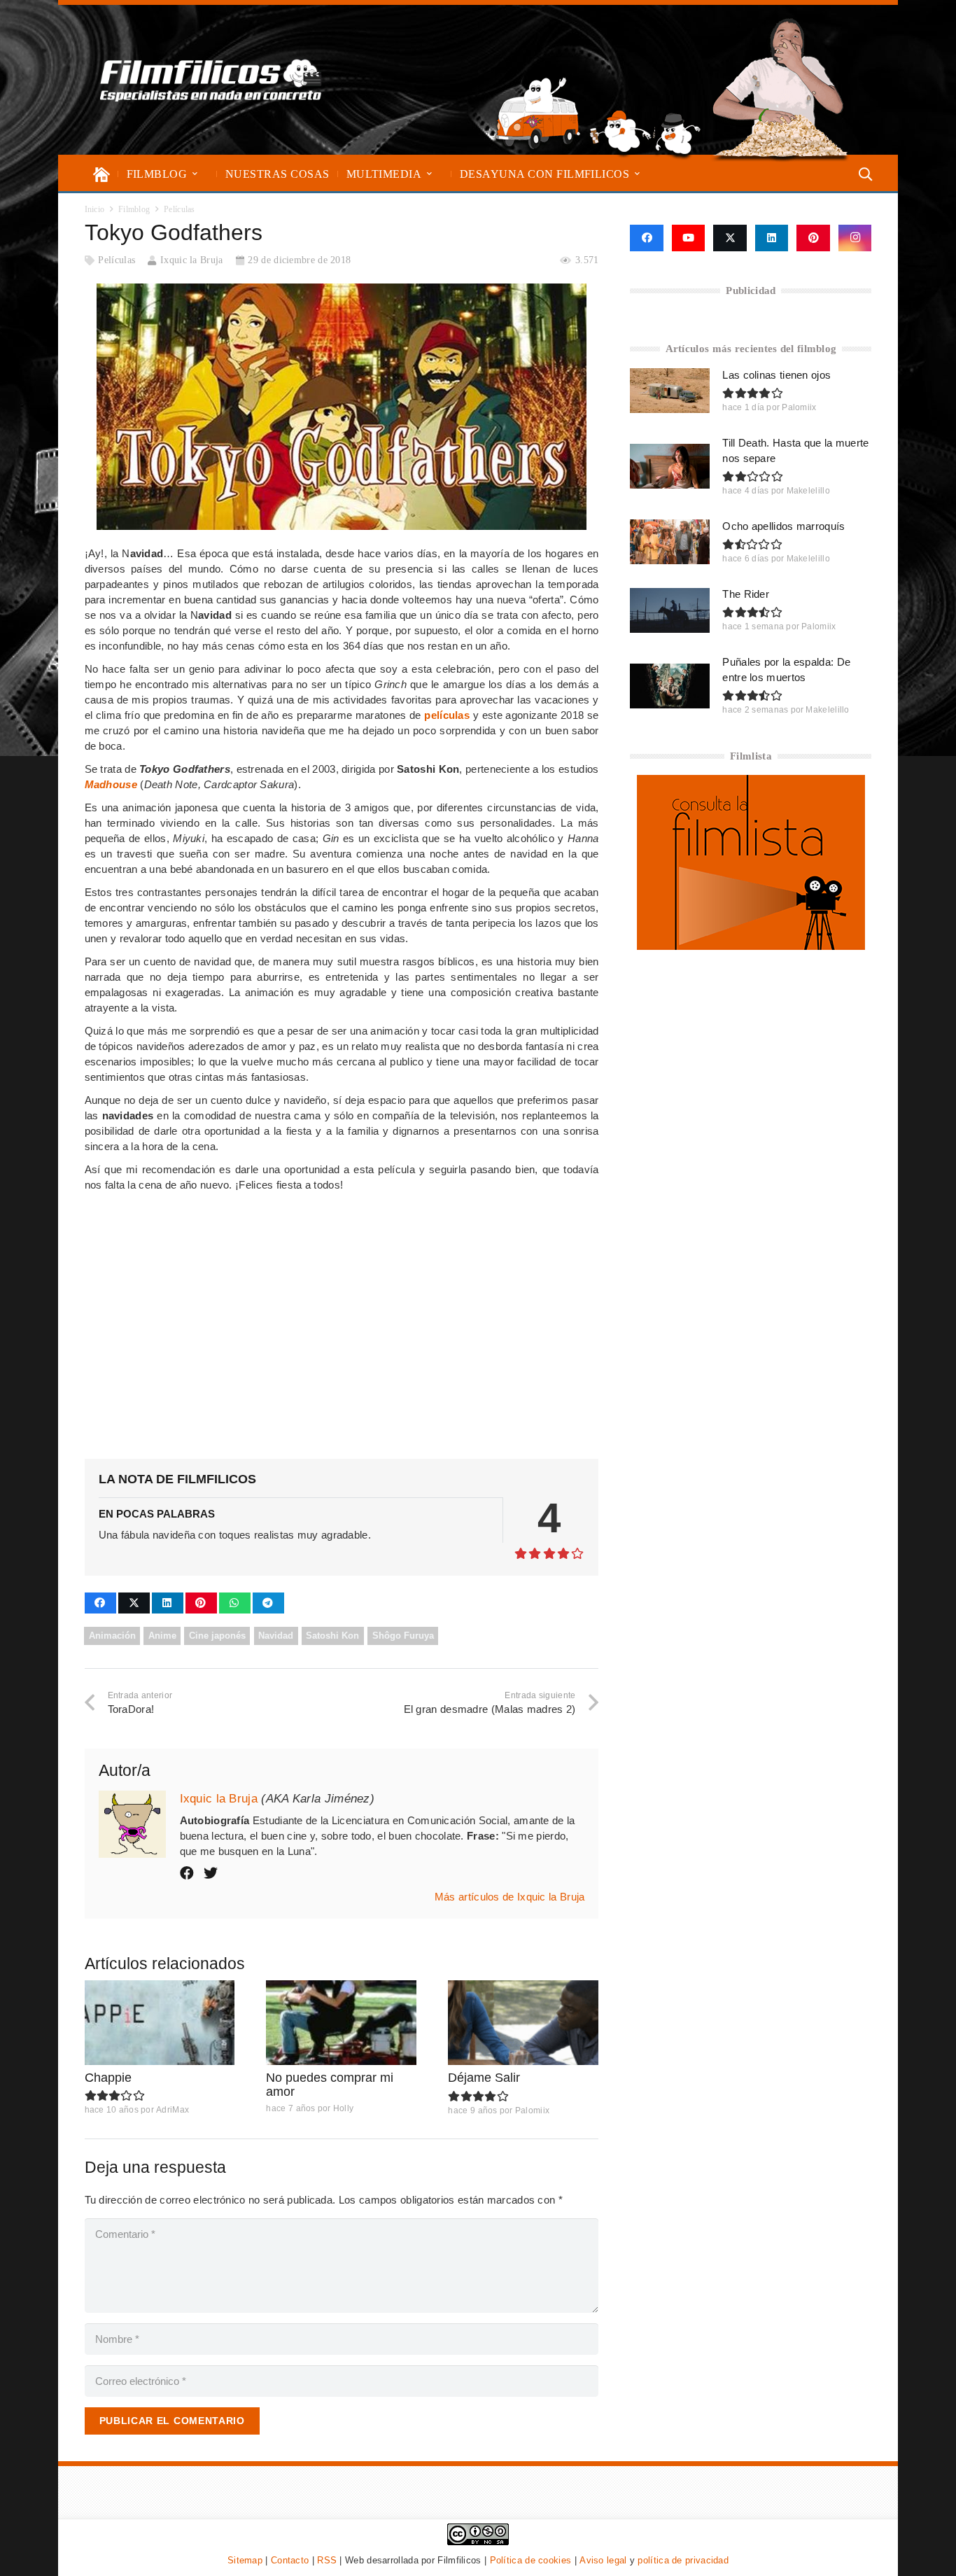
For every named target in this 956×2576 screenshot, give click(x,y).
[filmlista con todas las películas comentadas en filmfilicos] (751, 946)
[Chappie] (160, 2023)
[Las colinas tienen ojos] (670, 391)
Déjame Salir (484, 2078)
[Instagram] (855, 238)
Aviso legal (603, 2560)
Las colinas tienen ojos (776, 375)
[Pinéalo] (201, 1603)
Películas (117, 260)
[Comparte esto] (100, 1603)
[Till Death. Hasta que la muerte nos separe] (670, 466)
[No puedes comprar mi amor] (341, 2023)
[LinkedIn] (772, 238)
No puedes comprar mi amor (330, 2085)
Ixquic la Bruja (192, 260)
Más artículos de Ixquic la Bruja (510, 1897)
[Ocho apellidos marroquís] (670, 542)
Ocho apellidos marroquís (783, 526)
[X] (730, 238)
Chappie (108, 2078)
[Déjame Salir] (523, 2023)
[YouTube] (689, 238)
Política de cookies (531, 2560)
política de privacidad (683, 2560)
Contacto (290, 2560)
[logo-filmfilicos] (211, 80)
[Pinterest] (813, 238)
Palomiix (532, 2110)
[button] (195, 174)
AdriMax (173, 2110)
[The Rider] (670, 610)
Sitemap (245, 2560)
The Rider (746, 594)
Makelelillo (808, 491)
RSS (327, 2560)
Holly (344, 2108)
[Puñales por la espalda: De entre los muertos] (670, 686)
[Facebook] (646, 238)
